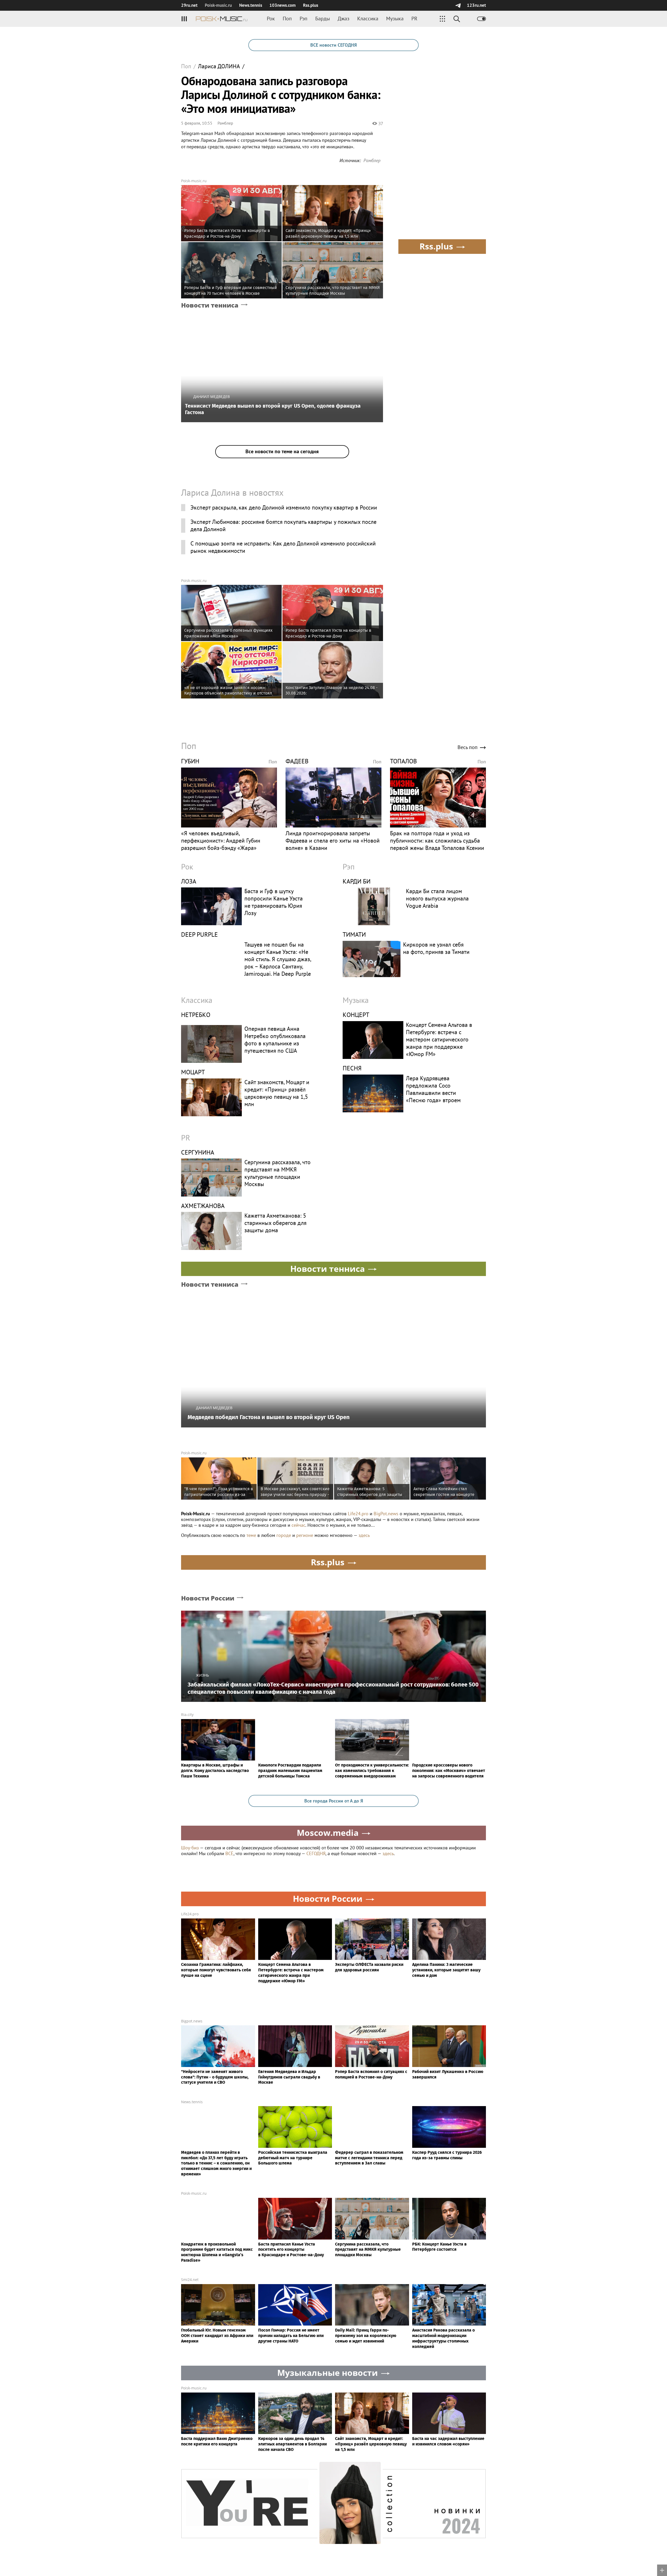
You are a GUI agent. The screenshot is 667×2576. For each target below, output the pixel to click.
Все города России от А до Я (334, 1801)
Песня (352, 1068)
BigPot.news (386, 1514)
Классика (368, 19)
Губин (190, 761)
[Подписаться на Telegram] (458, 5)
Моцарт (193, 1072)
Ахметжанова (203, 1206)
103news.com (283, 5)
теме (251, 1535)
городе (284, 1535)
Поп (287, 19)
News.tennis (251, 5)
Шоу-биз (190, 1848)
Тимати (354, 934)
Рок (271, 19)
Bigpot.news (192, 2021)
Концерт (356, 1015)
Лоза (189, 881)
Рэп (304, 19)
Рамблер (225, 123)
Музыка (395, 19)
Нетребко (196, 1015)
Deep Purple (199, 934)
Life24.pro (358, 1514)
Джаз (344, 19)
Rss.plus (311, 5)
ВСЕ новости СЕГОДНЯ (333, 45)
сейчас (298, 1525)
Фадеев (297, 761)
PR (414, 19)
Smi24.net (190, 2280)
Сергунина (198, 1152)
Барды (323, 19)
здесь (364, 1535)
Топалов (403, 761)
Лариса (219, 66)
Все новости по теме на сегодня (282, 451)
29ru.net (189, 5)
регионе (305, 1535)
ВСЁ (229, 1853)
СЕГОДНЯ (316, 1853)
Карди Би (357, 881)
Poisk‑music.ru (218, 5)
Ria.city (187, 1715)
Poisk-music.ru (194, 181)
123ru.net (476, 5)
